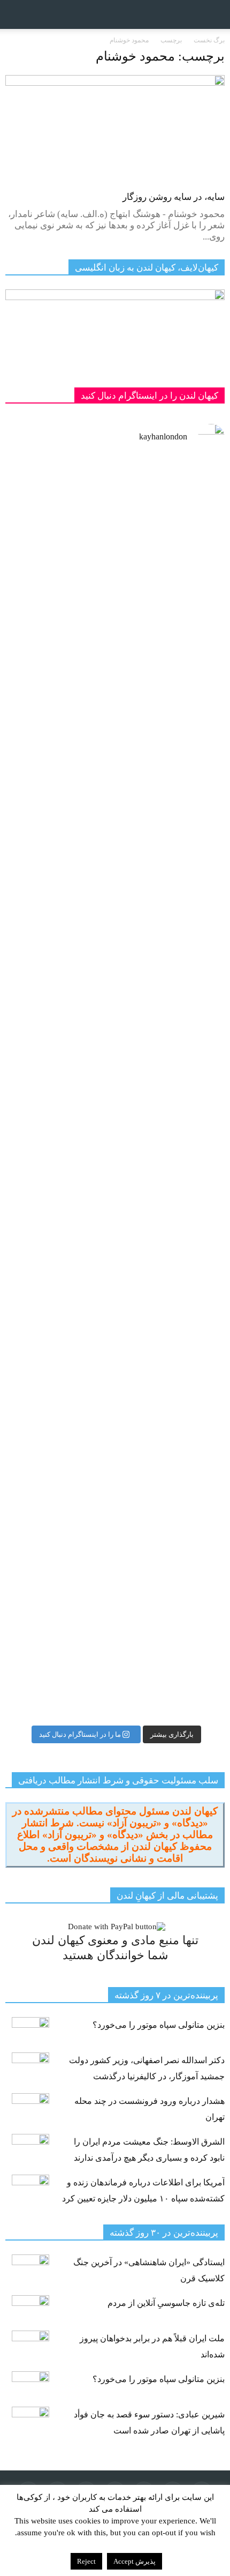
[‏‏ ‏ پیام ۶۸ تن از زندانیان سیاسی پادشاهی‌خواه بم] (115, 885)
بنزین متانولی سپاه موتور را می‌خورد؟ (159, 2025)
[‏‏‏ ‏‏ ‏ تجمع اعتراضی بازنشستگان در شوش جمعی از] (115, 1307)
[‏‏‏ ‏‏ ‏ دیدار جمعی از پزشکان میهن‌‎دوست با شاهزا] (115, 554)
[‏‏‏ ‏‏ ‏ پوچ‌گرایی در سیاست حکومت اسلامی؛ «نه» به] (115, 1535)
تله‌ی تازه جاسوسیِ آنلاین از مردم (166, 2303)
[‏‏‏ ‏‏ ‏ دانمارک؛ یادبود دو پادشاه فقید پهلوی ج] (115, 678)
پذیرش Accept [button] (135, 2561)
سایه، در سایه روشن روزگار (174, 197)
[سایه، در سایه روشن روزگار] (115, 129)
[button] (215, 14)
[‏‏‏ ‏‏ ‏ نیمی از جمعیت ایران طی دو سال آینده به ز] (115, 1162)
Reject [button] (86, 2561)
